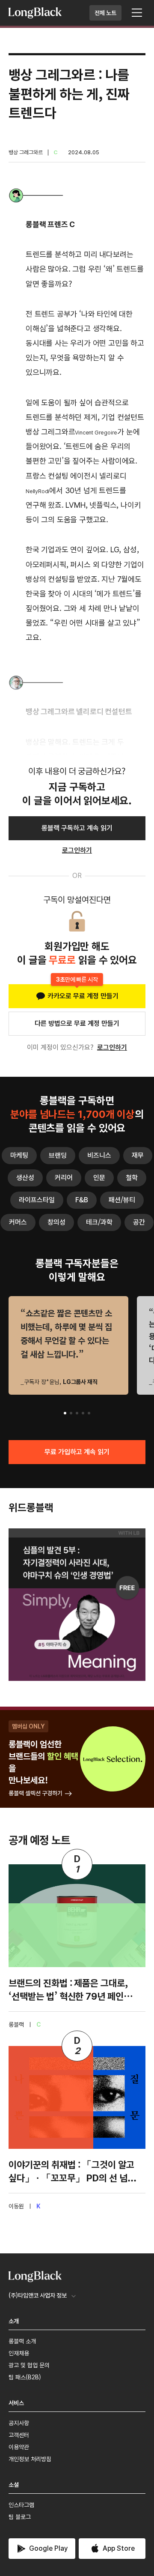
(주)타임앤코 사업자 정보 (38, 2295)
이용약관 (19, 2447)
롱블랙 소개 (22, 2341)
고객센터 (19, 2435)
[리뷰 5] (89, 1413)
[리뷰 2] (71, 1413)
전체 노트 (105, 13)
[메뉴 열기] (137, 13)
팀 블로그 (20, 2517)
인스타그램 (21, 2505)
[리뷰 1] (65, 1413)
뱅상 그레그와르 (26, 152)
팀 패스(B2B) (25, 2377)
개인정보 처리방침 (30, 2459)
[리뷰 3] (77, 1413)
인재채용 (19, 2353)
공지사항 (19, 2423)
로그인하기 (112, 1047)
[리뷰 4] (83, 1413)
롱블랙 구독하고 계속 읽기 (77, 828)
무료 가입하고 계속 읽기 (77, 1452)
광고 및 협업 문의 (29, 2365)
